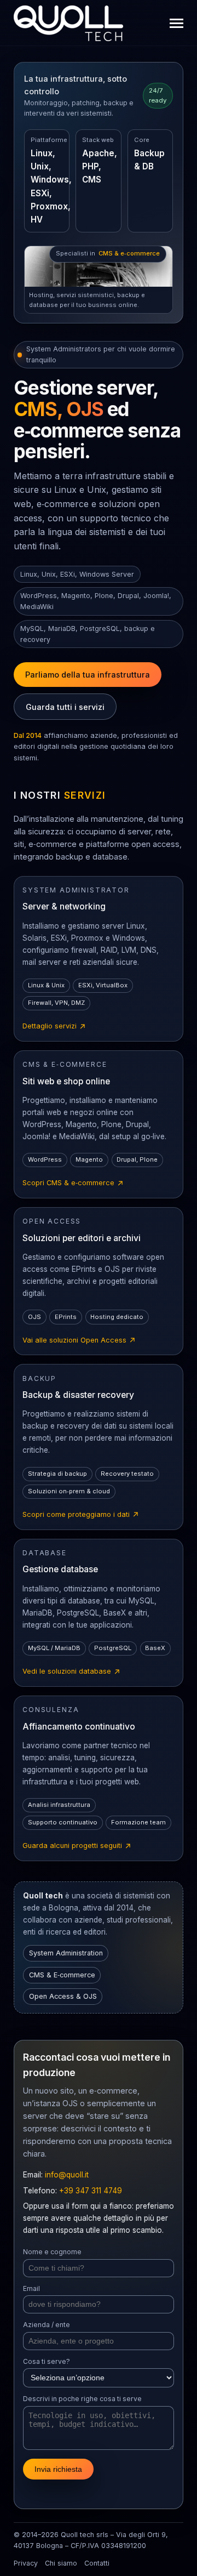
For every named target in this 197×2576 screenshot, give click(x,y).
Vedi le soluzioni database (72, 1672)
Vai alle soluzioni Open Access (79, 1341)
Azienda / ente (47, 2325)
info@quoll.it (67, 2175)
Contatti (97, 2563)
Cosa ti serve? (47, 2361)
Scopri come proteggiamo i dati (81, 1515)
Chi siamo (61, 2563)
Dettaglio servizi (54, 1027)
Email (31, 2288)
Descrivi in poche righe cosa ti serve (82, 2399)
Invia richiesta (58, 2469)
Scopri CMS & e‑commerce (73, 1184)
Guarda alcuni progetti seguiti (77, 1846)
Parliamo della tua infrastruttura (88, 675)
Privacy (26, 2563)
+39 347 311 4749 (91, 2191)
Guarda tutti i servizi (65, 707)
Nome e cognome (52, 2252)
